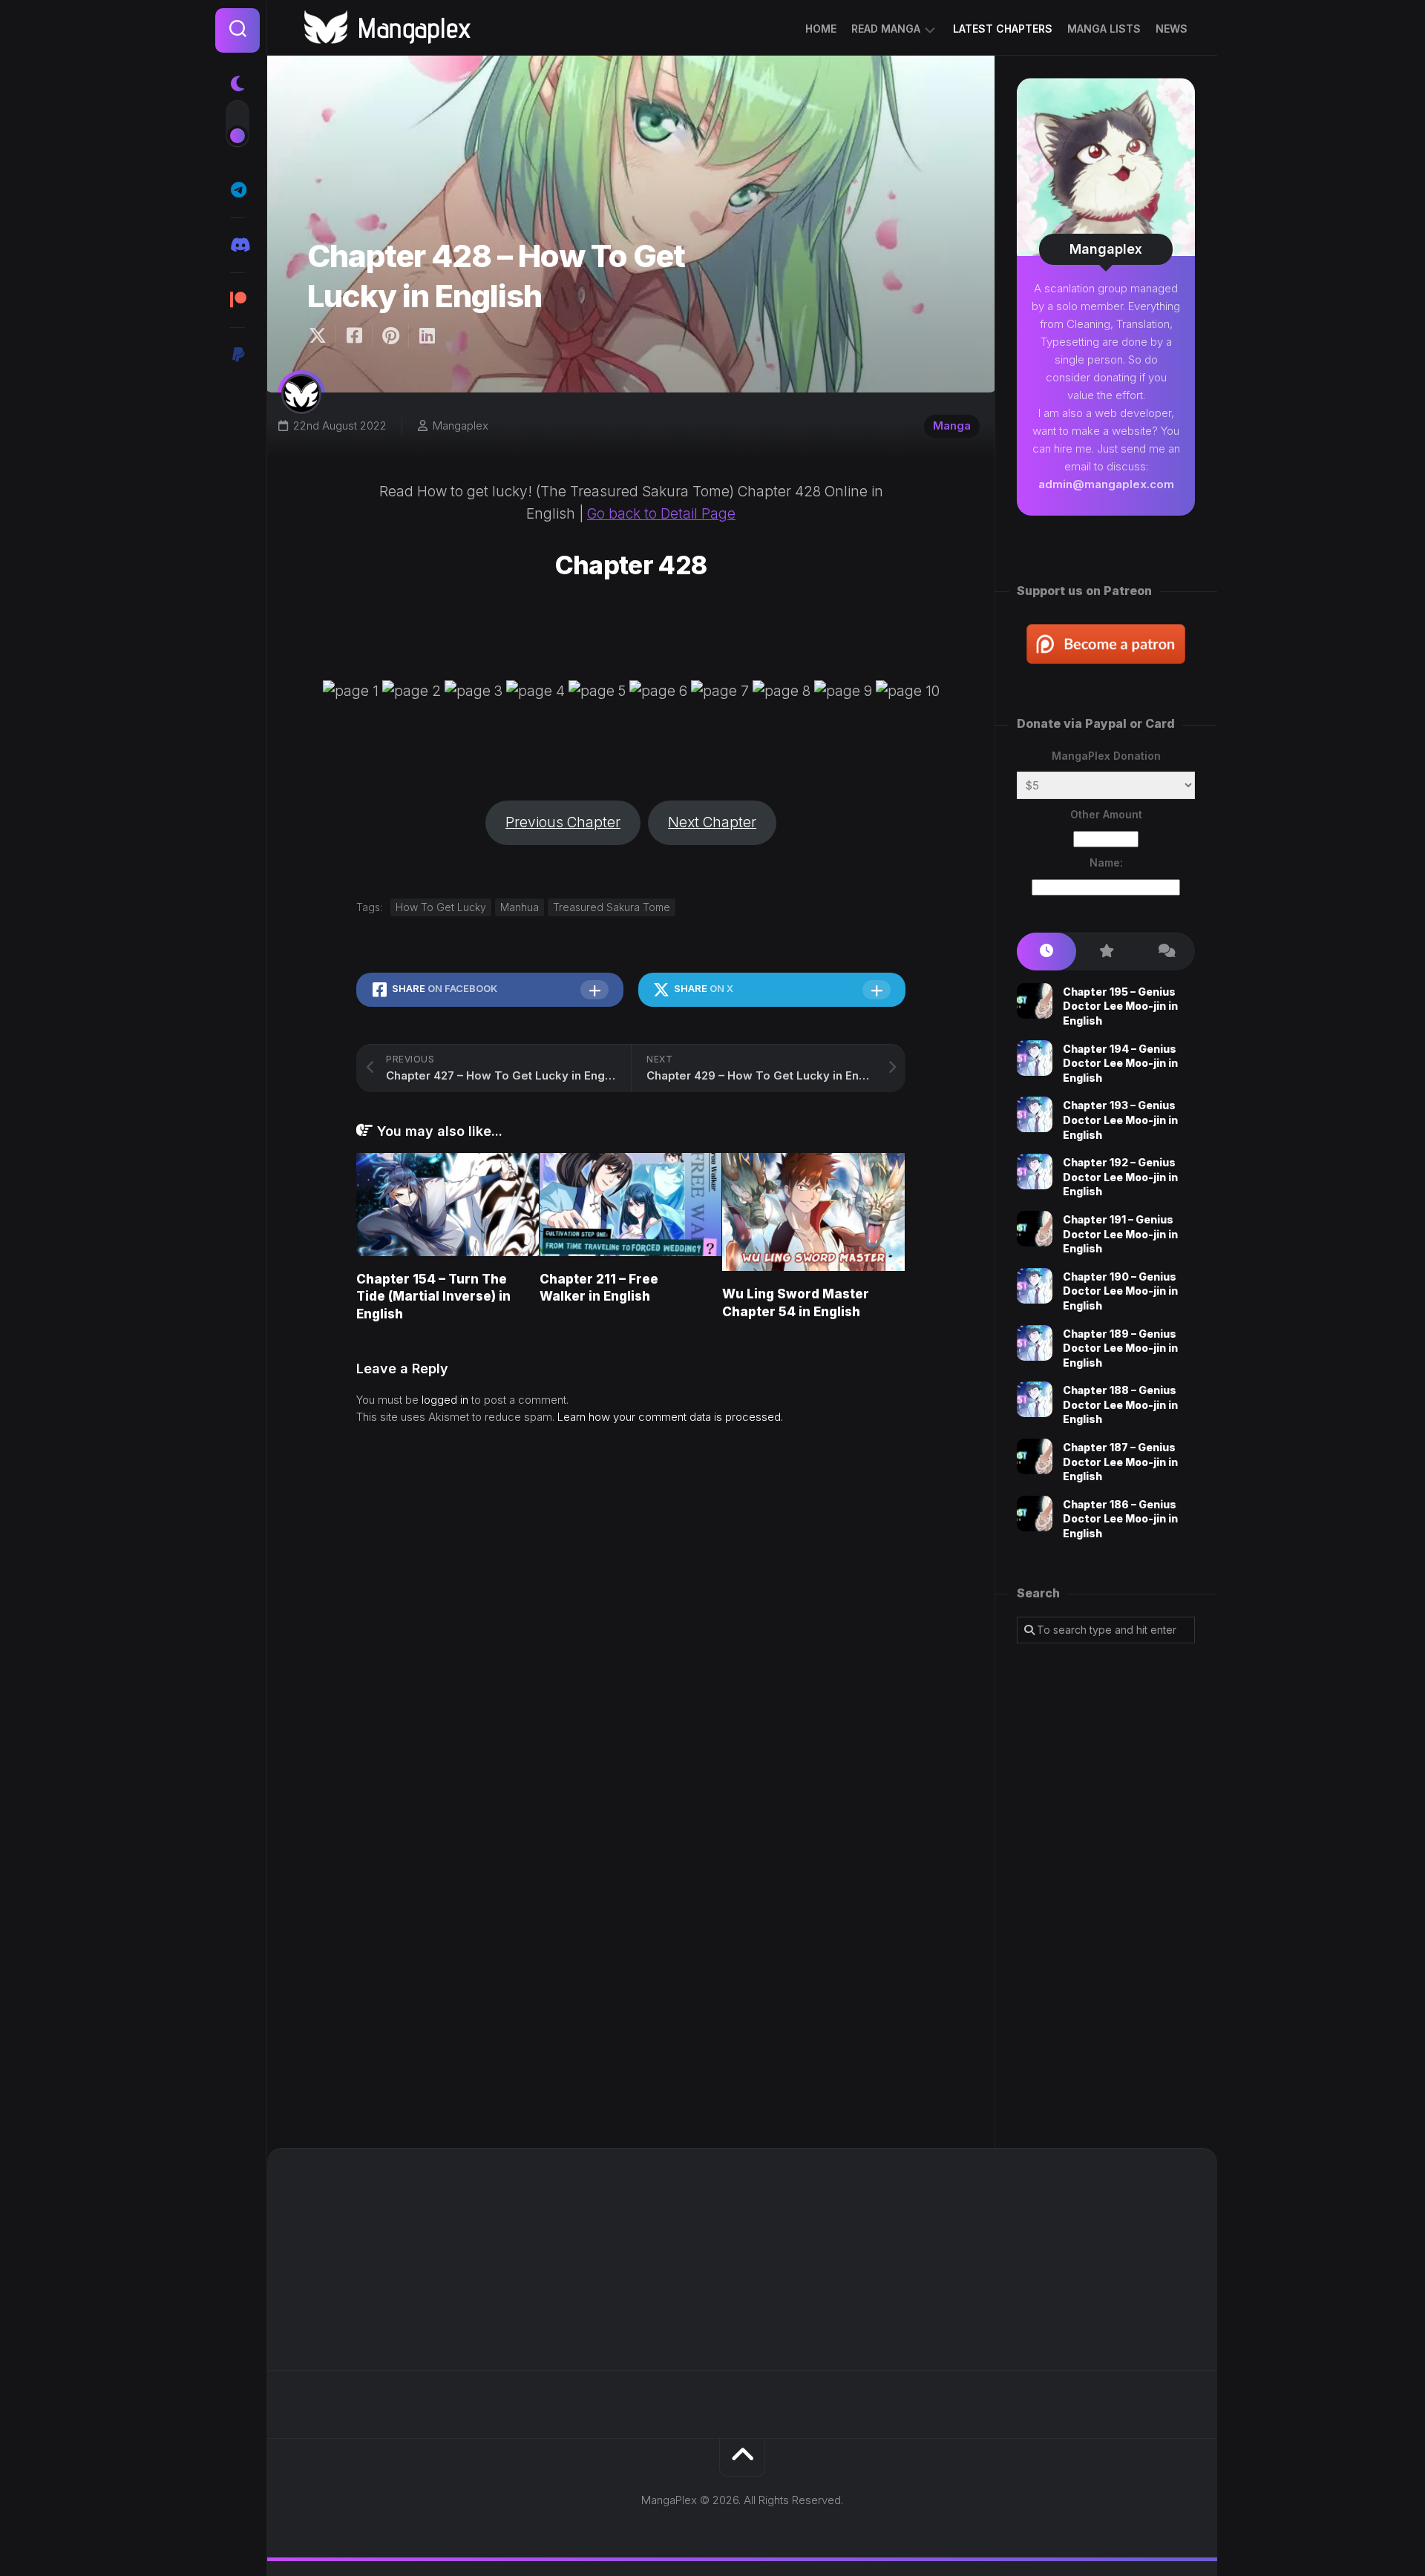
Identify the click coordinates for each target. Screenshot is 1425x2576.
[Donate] (237, 355)
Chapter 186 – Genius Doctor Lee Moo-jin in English (1120, 1519)
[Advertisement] (1106, 1896)
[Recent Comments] (1165, 952)
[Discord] (237, 245)
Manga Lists (1104, 29)
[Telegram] (237, 190)
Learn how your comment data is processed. (670, 1417)
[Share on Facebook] (354, 336)
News (1172, 29)
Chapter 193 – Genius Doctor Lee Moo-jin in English (1120, 1120)
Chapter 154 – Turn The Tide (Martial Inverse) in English (433, 1297)
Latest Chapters (1003, 29)
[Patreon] (237, 300)
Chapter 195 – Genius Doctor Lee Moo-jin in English (1120, 1006)
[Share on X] (321, 336)
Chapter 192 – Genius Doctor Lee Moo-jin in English (1120, 1177)
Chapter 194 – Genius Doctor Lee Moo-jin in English (1120, 1063)
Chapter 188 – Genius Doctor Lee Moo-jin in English (1120, 1404)
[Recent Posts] (1046, 952)
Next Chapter (712, 822)
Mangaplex (461, 425)
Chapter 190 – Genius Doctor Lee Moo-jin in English (1120, 1291)
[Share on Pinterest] (390, 336)
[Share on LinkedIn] (426, 336)
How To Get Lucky (441, 907)
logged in (445, 1400)
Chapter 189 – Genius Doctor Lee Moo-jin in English (1120, 1348)
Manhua (520, 907)
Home (821, 29)
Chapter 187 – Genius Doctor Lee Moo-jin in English (1120, 1462)
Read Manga (886, 29)
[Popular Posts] (1106, 952)
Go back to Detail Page (661, 514)
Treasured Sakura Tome (612, 907)
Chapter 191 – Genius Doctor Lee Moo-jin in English (1120, 1234)
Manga (952, 425)
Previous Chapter (563, 822)
